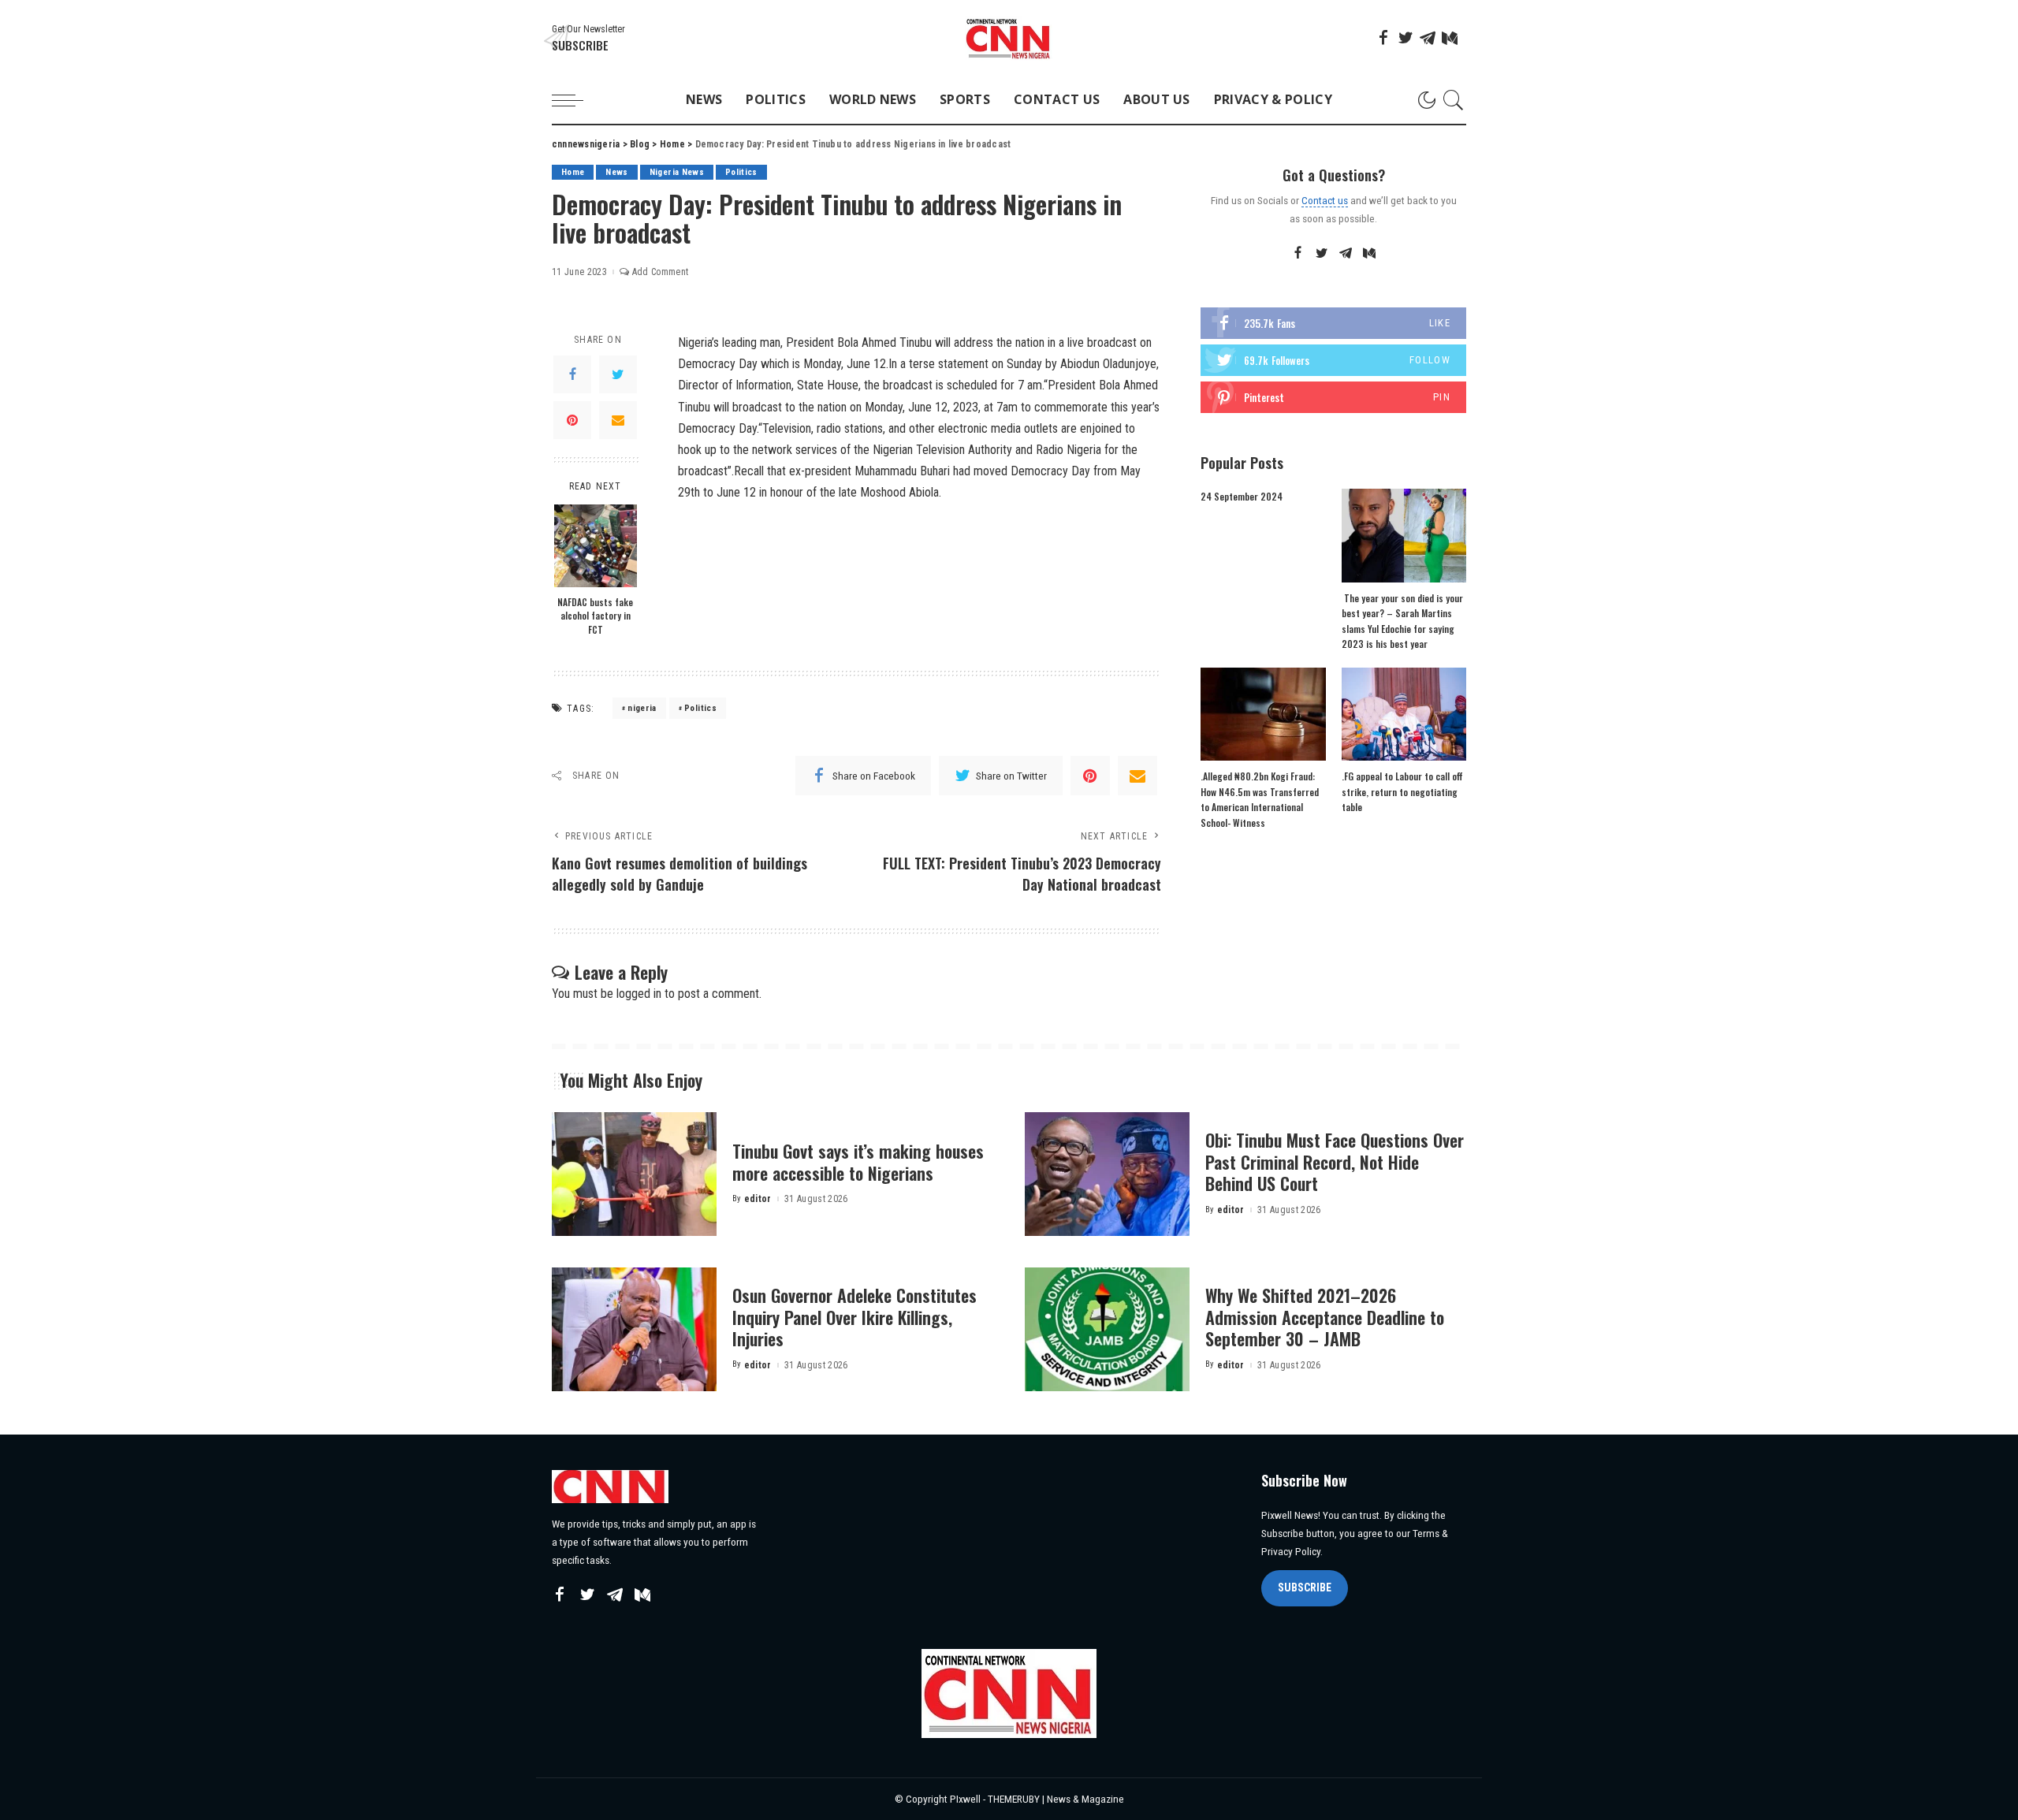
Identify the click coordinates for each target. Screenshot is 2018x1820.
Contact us (1325, 200)
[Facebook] (1383, 38)
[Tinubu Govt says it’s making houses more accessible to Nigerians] (634, 1174)
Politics (741, 172)
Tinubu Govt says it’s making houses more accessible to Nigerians (858, 1162)
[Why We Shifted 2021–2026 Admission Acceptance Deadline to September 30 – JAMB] (1107, 1329)
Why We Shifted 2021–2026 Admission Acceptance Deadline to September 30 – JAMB (1325, 1317)
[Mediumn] (1450, 38)
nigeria (642, 708)
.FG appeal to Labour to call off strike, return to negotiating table (1402, 791)
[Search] (1454, 100)
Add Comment (660, 272)
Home (573, 172)
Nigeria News (677, 172)
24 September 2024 (1242, 496)
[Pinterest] (572, 420)
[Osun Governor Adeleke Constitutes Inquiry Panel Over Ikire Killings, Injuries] (634, 1329)
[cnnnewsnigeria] (1009, 38)
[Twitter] (1406, 38)
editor (758, 1199)
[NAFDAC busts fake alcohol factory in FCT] (596, 546)
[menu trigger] (575, 100)
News (616, 172)
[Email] (618, 420)
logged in (639, 994)
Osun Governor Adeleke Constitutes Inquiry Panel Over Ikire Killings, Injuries (854, 1317)
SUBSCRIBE (1305, 1587)
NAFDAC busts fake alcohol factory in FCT (595, 616)
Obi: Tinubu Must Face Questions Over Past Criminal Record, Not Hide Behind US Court (1335, 1161)
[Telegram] (1428, 38)
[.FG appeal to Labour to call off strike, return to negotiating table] (1404, 715)
